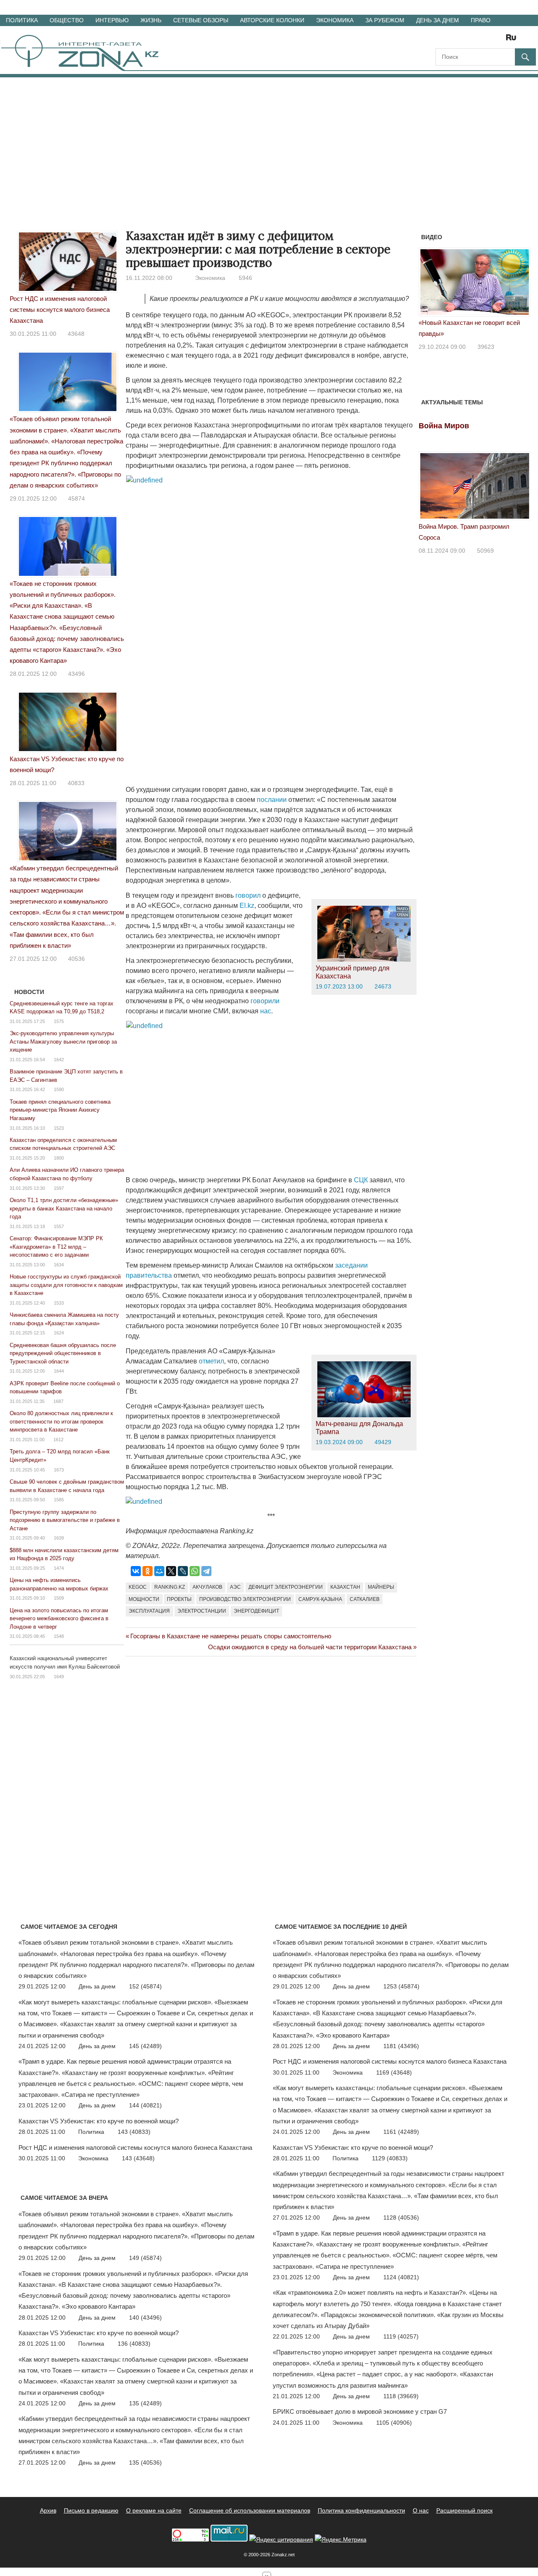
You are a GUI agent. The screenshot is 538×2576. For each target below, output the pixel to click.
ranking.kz (170, 1587)
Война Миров (444, 426)
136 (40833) (134, 2344)
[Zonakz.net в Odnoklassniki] (488, 40)
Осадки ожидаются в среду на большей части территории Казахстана (310, 1647)
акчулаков (207, 1587)
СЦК (361, 1180)
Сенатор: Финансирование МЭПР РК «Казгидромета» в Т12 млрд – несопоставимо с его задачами (56, 1247)
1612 (58, 1440)
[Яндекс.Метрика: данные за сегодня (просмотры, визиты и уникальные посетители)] (341, 2540)
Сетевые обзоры (201, 20)
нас (266, 1011)
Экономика (335, 20)
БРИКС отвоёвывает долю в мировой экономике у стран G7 (360, 2411)
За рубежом (385, 20)
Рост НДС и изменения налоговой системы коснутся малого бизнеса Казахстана (60, 310)
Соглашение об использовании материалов (250, 2510)
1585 (59, 1500)
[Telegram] (206, 1571)
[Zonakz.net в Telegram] (477, 40)
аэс (235, 1587)
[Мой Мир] (159, 1571)
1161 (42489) (401, 2132)
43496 (76, 674)
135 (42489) (145, 2403)
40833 (76, 783)
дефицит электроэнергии (286, 1587)
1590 (59, 1089)
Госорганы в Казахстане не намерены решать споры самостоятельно (231, 1636)
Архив (48, 2510)
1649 (59, 1677)
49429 (383, 1442)
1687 (58, 1401)
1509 (59, 1598)
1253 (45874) (401, 1986)
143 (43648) (138, 2158)
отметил (211, 1361)
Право (481, 20)
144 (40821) (145, 2105)
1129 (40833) (390, 2158)
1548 (59, 1636)
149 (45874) (145, 2258)
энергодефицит (256, 1611)
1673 (59, 1470)
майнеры (381, 1587)
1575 (59, 1021)
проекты (179, 1599)
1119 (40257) (401, 2336)
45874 (76, 498)
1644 (59, 1371)
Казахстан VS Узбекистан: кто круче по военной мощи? (99, 2121)
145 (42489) (145, 2046)
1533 (59, 1303)
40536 (76, 959)
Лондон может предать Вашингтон (468, 323)
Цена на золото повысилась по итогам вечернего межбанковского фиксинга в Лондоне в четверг (59, 1619)
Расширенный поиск (464, 2510)
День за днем (438, 20)
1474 (59, 1568)
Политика (22, 20)
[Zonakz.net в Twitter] (441, 40)
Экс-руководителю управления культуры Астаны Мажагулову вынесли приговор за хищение (63, 1041)
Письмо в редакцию (91, 2510)
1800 (59, 1158)
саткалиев (365, 1599)
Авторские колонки (272, 20)
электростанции (202, 1611)
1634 (59, 1265)
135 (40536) (145, 2463)
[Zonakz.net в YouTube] (465, 40)
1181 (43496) (401, 2046)
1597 (59, 1188)
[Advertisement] (269, 140)
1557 (59, 1226)
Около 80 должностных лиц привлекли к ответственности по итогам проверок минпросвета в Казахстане (61, 1421)
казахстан (345, 1587)
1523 (59, 1128)
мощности (144, 1599)
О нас (421, 2510)
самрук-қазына (320, 1599)
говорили (265, 1001)
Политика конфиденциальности (361, 2510)
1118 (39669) (401, 2396)
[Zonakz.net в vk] (500, 40)
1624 (59, 1333)
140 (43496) (145, 2318)
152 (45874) (145, 1986)
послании (272, 800)
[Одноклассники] (148, 1571)
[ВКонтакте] (136, 1571)
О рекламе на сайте (154, 2510)
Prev (430, 285)
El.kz (247, 906)
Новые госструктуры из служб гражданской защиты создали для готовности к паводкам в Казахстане (66, 1285)
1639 (59, 1538)
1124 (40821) (401, 2277)
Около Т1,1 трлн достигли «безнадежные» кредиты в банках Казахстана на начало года (64, 1208)
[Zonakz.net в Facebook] (453, 40)
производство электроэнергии (245, 1599)
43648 (76, 334)
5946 (245, 278)
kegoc (138, 1587)
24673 (383, 986)
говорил (248, 895)
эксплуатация (149, 1611)
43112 (486, 335)
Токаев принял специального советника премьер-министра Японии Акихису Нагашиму (60, 1110)
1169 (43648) (394, 2072)
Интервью (112, 20)
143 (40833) (134, 2132)
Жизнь (151, 20)
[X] (171, 1571)
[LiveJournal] (183, 1571)
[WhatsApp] (195, 1571)
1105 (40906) (394, 2423)
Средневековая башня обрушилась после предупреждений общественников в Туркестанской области (63, 1353)
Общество (67, 20)
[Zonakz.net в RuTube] (513, 40)
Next (520, 285)
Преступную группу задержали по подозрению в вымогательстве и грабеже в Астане (65, 1520)
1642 (59, 1060)
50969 (485, 551)
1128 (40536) (401, 2217)
